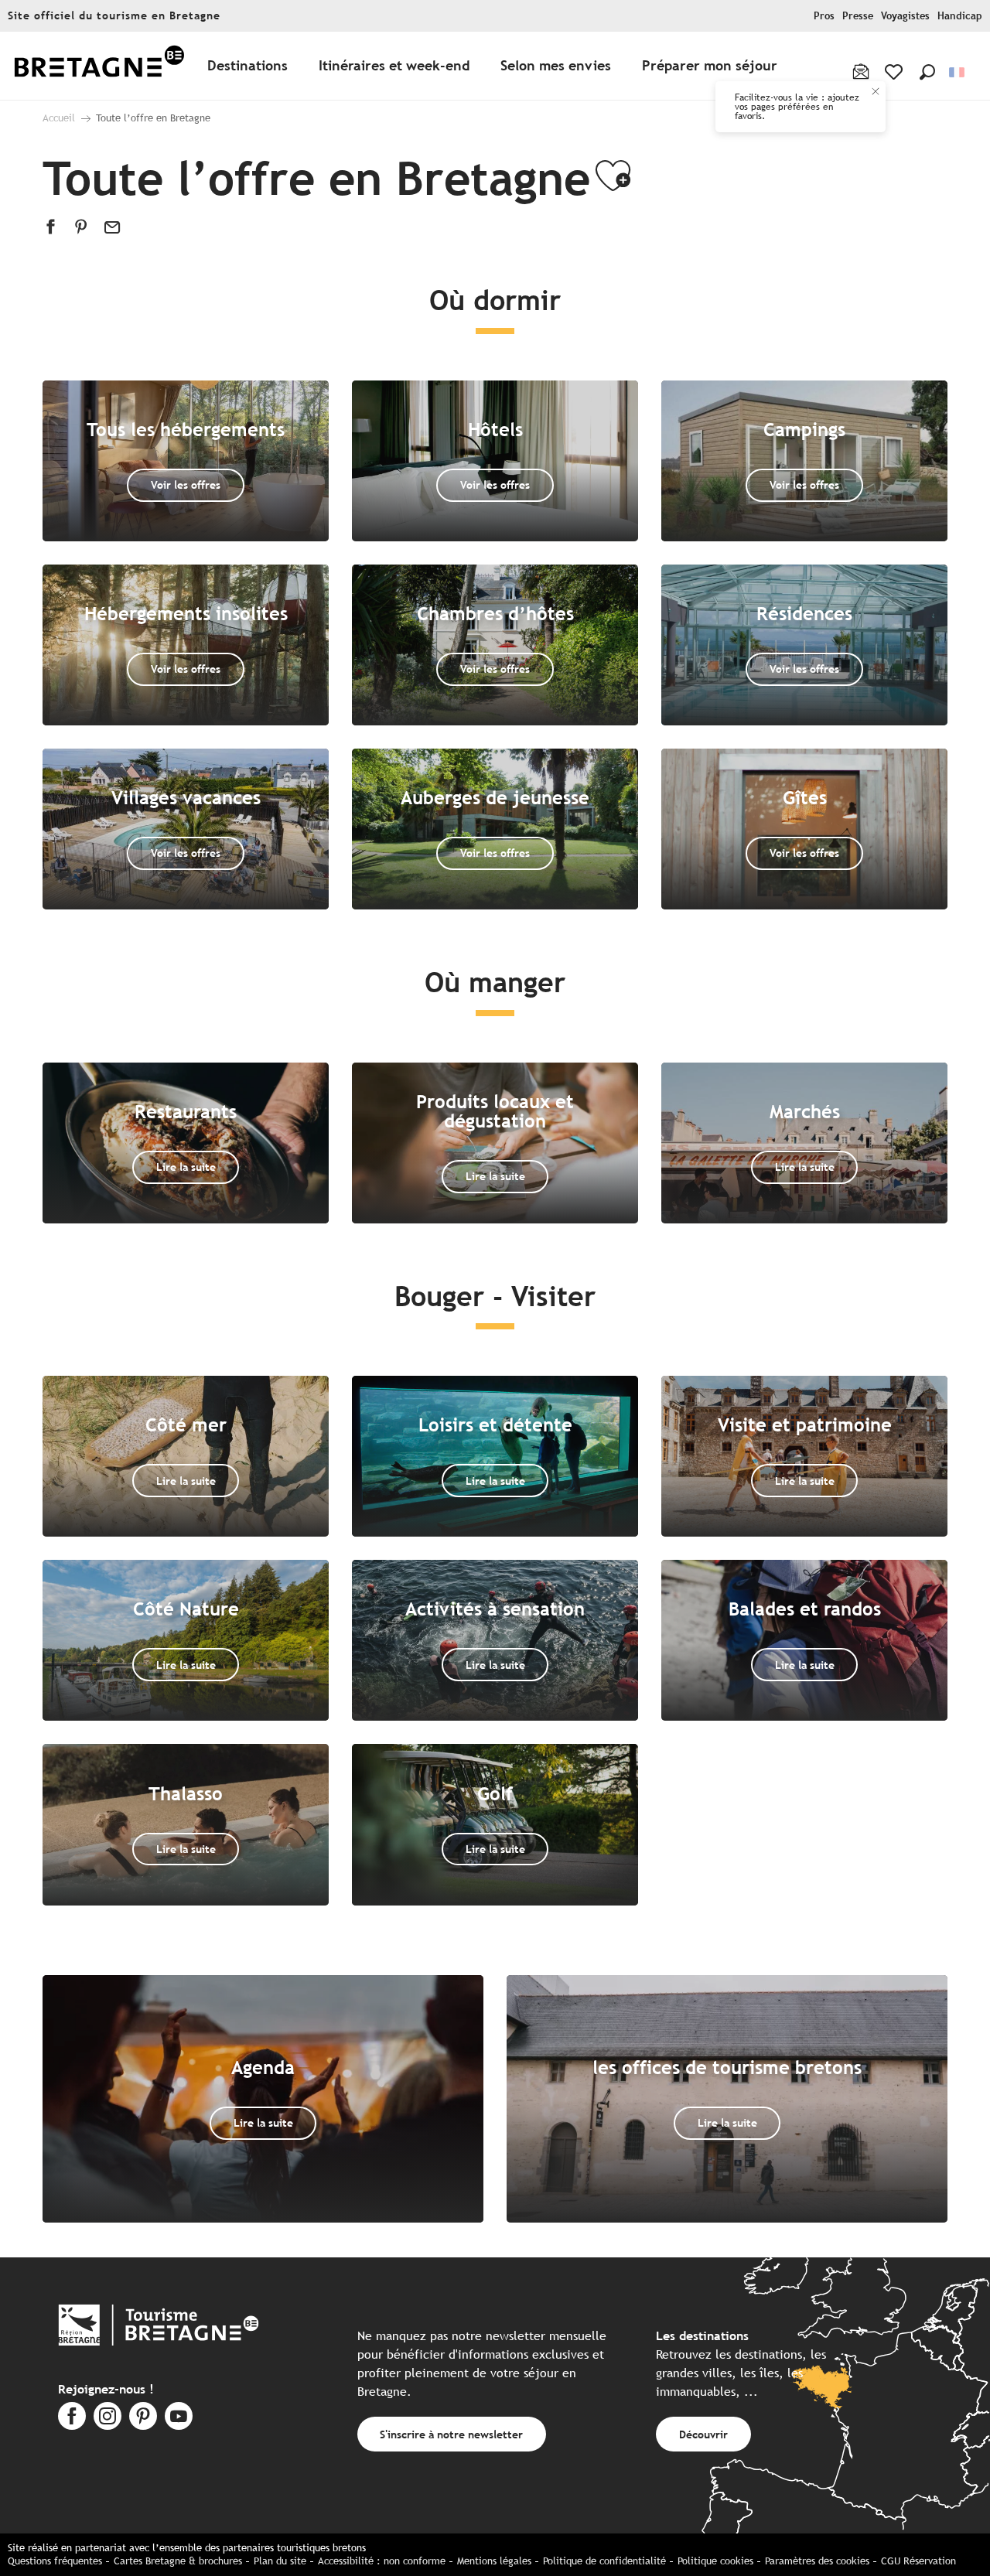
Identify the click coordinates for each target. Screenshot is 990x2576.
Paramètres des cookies (817, 2561)
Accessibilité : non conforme (382, 2561)
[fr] (958, 72)
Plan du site (280, 2561)
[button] (927, 72)
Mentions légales (494, 2561)
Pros (824, 16)
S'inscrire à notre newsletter (451, 2434)
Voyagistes (905, 16)
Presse (858, 16)
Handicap (960, 16)
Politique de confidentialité (604, 2561)
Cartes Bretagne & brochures (178, 2561)
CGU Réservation (918, 2561)
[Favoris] (895, 72)
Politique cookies (715, 2561)
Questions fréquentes (55, 2561)
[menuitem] (99, 66)
